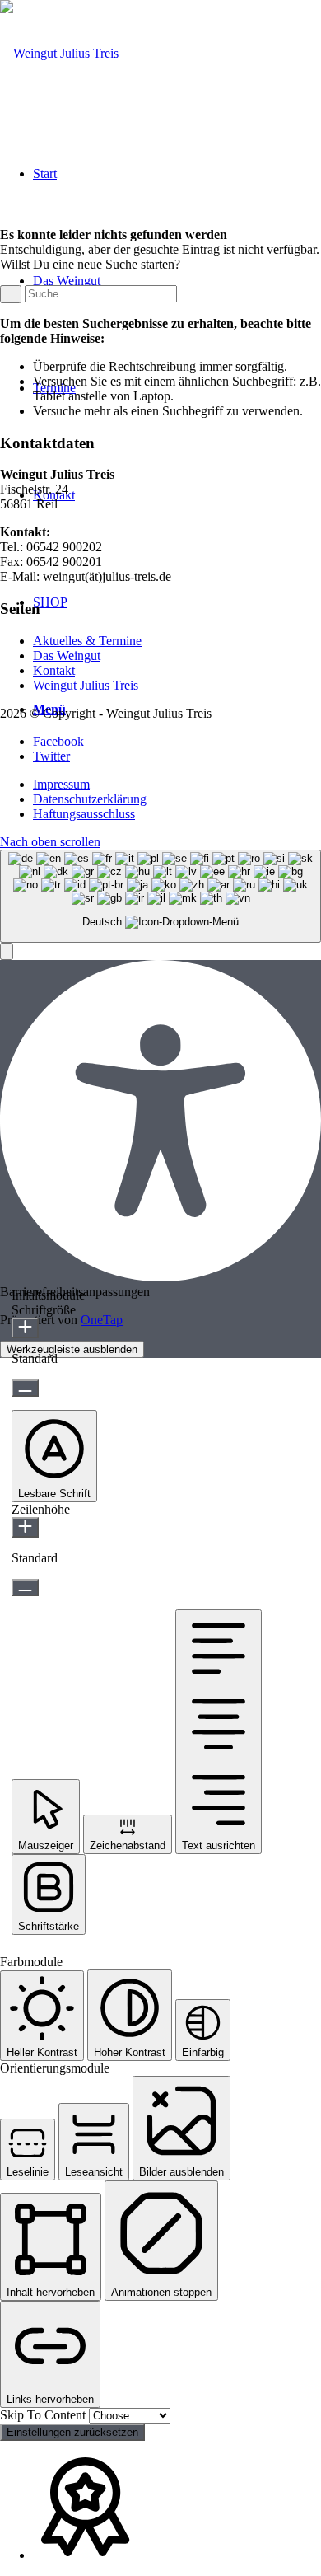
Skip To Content (44, 2415)
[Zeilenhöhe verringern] (25, 1588)
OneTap (102, 1320)
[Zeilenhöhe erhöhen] (25, 1527)
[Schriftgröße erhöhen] (25, 1328)
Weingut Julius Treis (86, 685)
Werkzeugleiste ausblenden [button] (72, 1349)
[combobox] (160, 896)
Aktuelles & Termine (87, 641)
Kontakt (54, 670)
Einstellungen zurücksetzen (72, 2432)
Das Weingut (67, 656)
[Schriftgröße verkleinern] (25, 1388)
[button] (7, 951)
